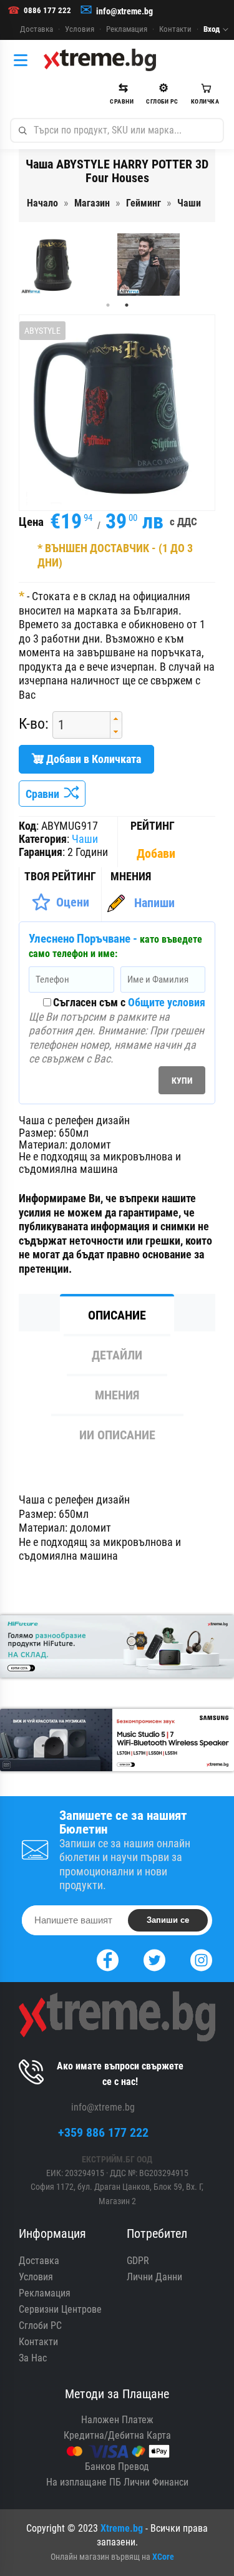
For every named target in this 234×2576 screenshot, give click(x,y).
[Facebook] (108, 1959)
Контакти (175, 29)
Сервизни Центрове (60, 2309)
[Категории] (24, 60)
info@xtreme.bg (124, 11)
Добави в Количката (92, 759)
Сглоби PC (40, 2326)
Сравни (45, 794)
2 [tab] (127, 305)
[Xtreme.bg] (100, 60)
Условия (80, 29)
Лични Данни (154, 2277)
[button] (116, 718)
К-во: (34, 724)
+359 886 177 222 (103, 2132)
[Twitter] (154, 1959)
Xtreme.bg (122, 2528)
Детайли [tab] (117, 1355)
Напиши (154, 903)
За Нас (33, 2358)
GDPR (138, 2261)
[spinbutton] (77, 725)
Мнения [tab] (117, 1395)
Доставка (37, 29)
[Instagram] (201, 1959)
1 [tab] (108, 305)
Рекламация (127, 29)
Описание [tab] (117, 1315)
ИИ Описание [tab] (117, 1435)
